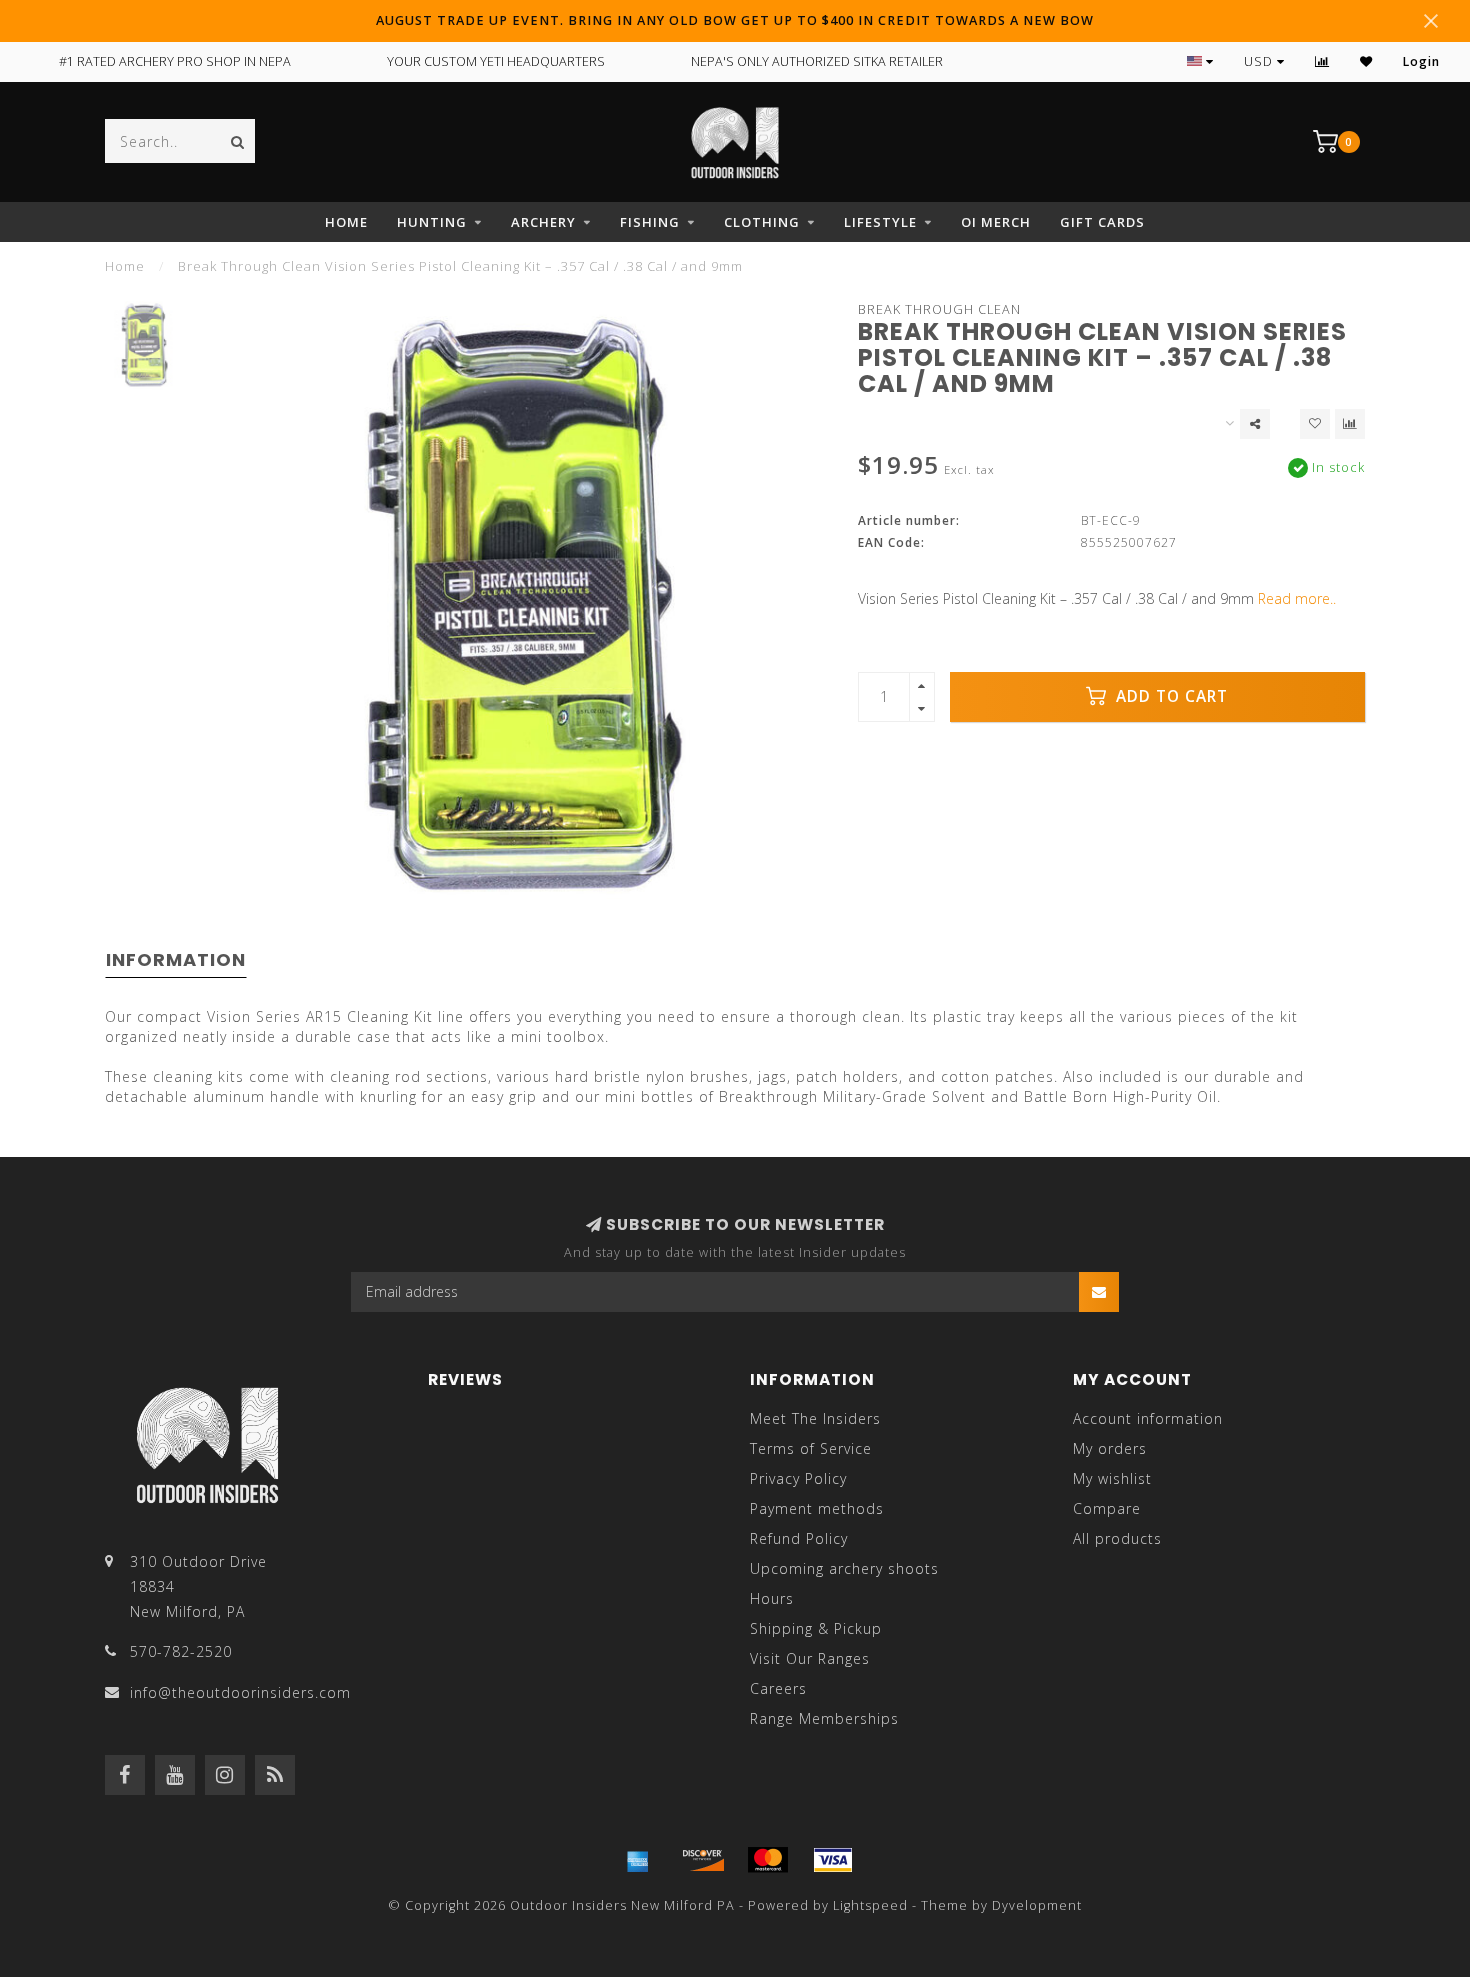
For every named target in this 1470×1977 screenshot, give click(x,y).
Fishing (650, 222)
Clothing (762, 222)
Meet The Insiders (815, 1418)
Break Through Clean (939, 309)
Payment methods (817, 1508)
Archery (543, 222)
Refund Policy (799, 1538)
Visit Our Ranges (810, 1658)
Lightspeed (870, 1905)
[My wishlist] (1366, 61)
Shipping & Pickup (816, 1628)
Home (346, 222)
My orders (1110, 1448)
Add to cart (1169, 696)
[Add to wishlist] (1315, 424)
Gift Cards (1102, 222)
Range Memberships (824, 1718)
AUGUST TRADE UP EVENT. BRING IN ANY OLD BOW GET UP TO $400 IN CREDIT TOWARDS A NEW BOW (735, 20)
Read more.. (1297, 598)
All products (1117, 1538)
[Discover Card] (703, 1860)
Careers (778, 1688)
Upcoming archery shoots (844, 1568)
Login (1421, 61)
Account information (1148, 1418)
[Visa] (833, 1860)
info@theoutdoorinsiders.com (240, 1692)
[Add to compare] (1350, 424)
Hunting (432, 222)
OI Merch (996, 222)
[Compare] (1322, 61)
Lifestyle (880, 222)
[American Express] (638, 1860)
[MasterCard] (768, 1860)
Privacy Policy (798, 1478)
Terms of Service (811, 1448)
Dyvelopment (1037, 1905)
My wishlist (1112, 1478)
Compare (1107, 1508)
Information (176, 959)
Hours (772, 1598)
